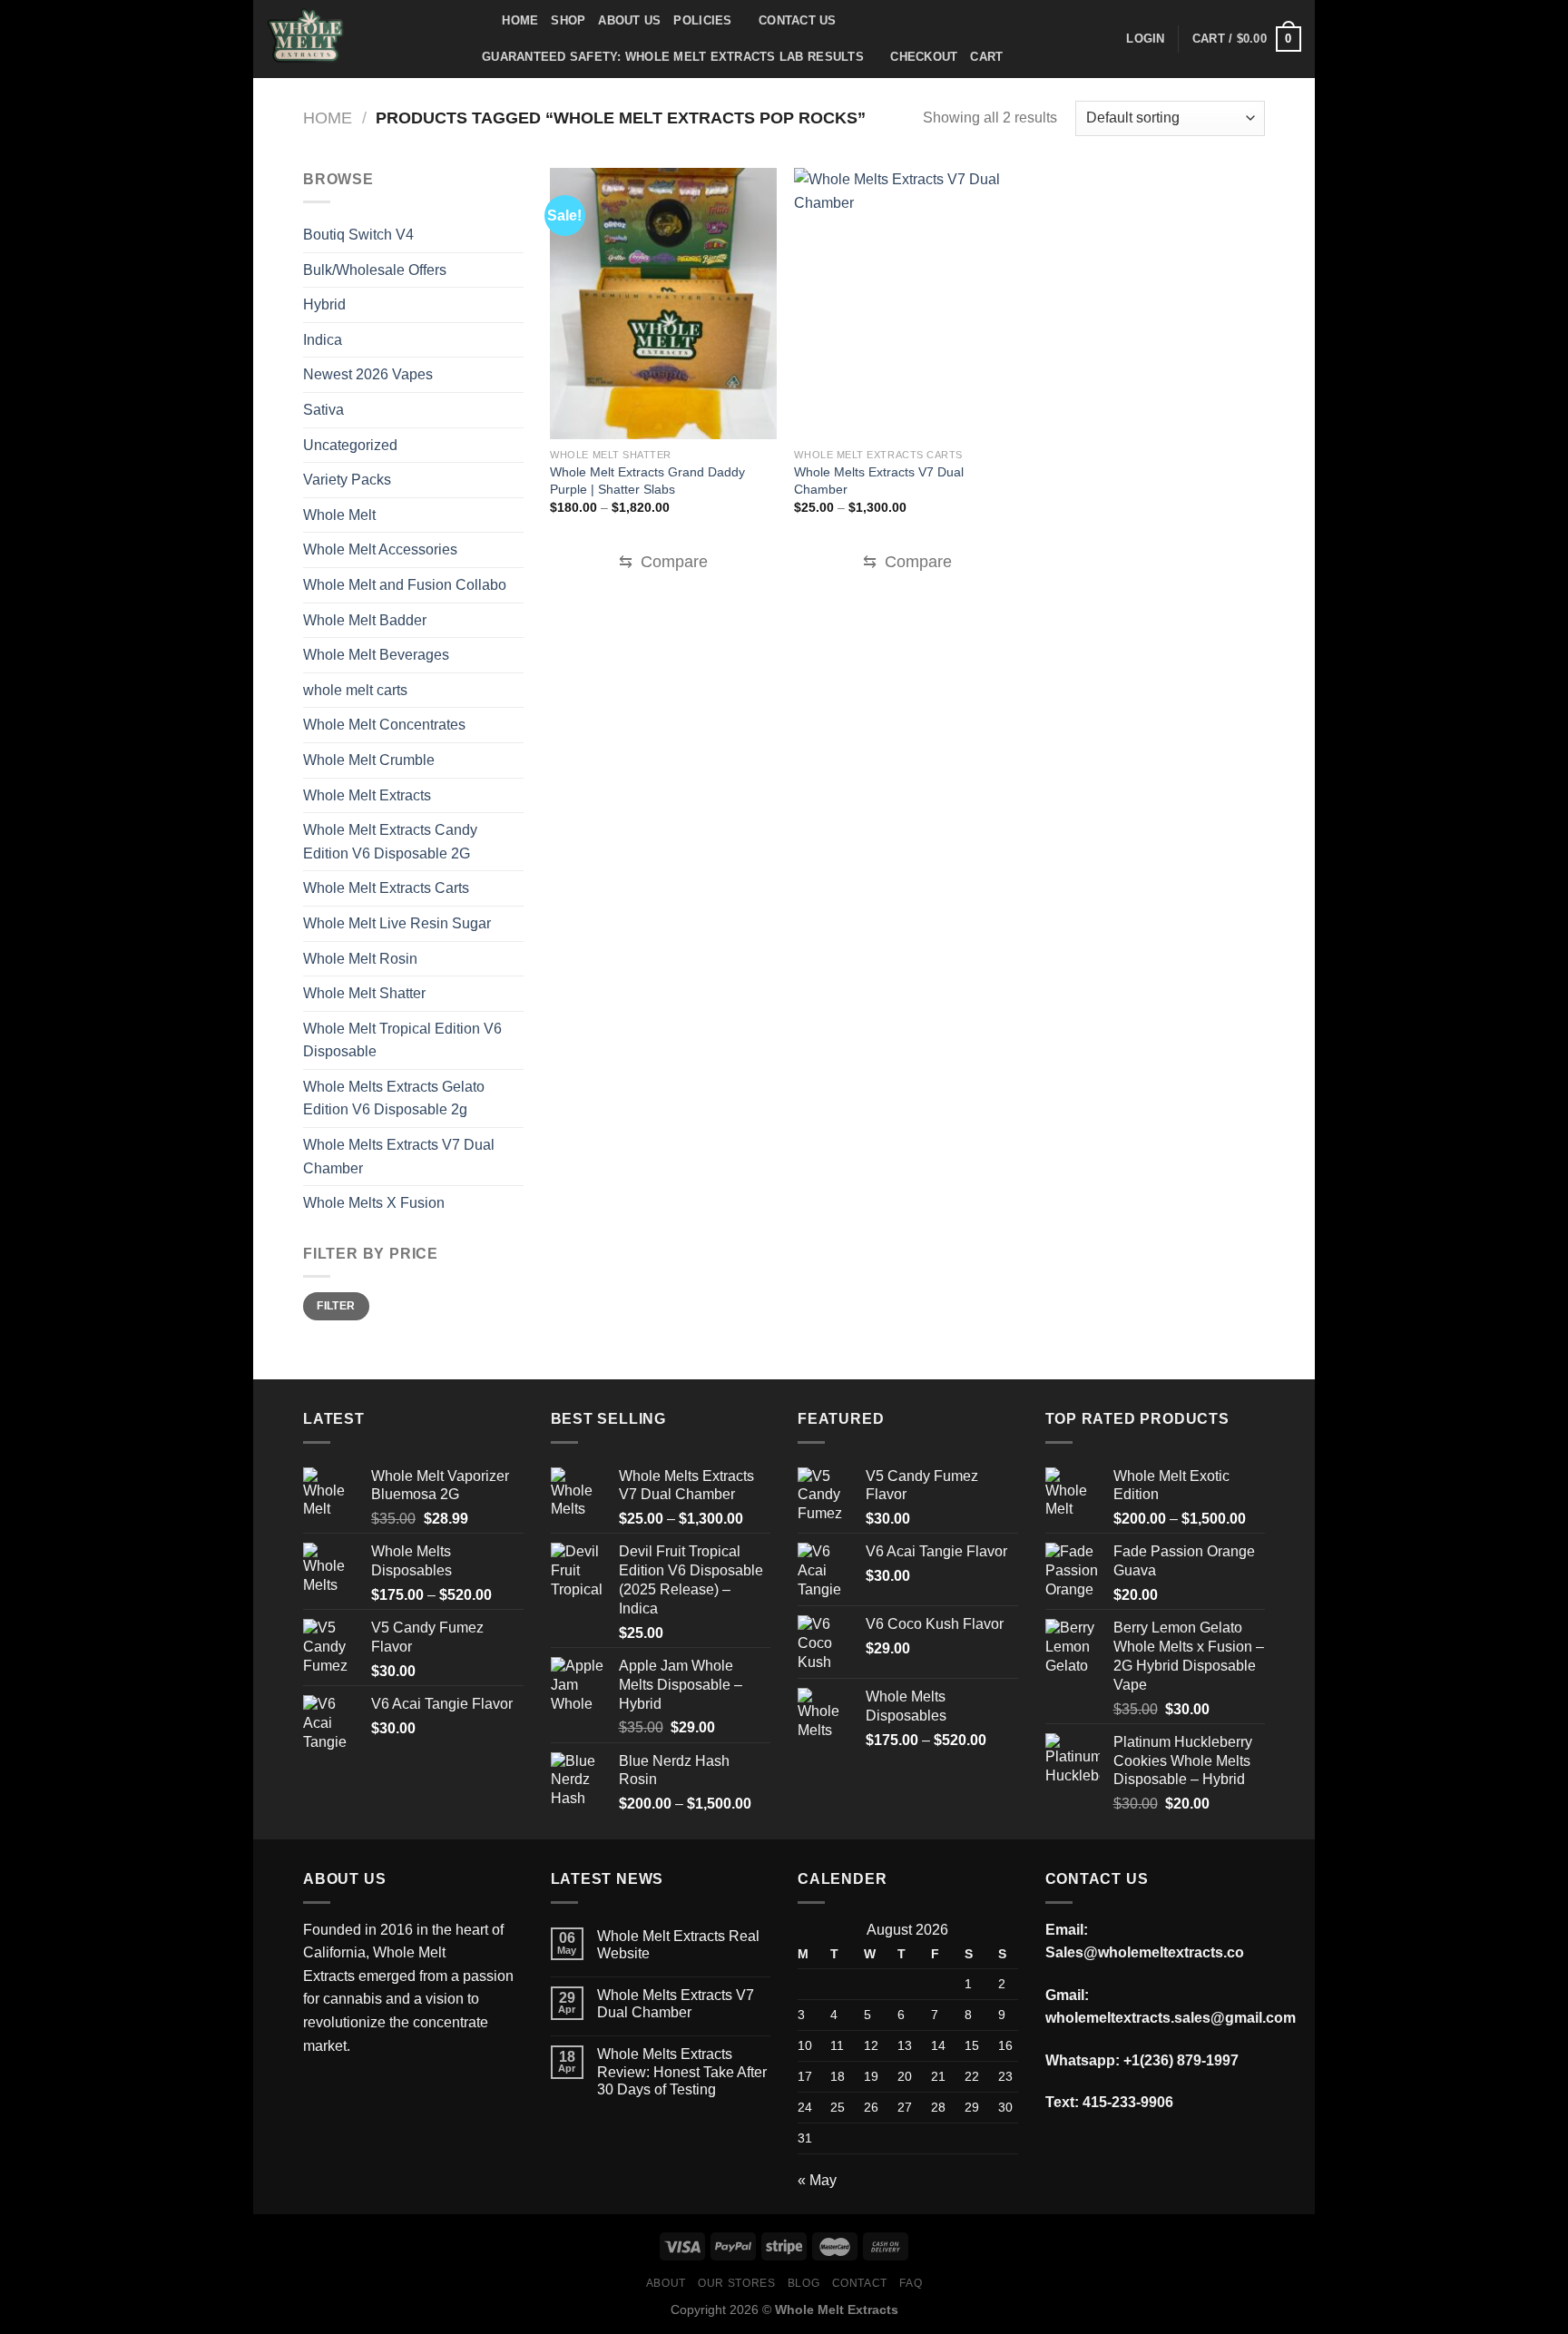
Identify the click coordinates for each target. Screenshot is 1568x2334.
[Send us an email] (418, 2091)
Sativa (323, 410)
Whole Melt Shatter (364, 993)
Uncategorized (350, 445)
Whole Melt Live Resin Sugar (397, 923)
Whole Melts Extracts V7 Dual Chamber (399, 1157)
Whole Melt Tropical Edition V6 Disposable (402, 1040)
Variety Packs (347, 480)
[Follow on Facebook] (320, 2091)
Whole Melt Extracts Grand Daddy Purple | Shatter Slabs (647, 481)
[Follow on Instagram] (353, 2091)
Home (520, 20)
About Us (629, 20)
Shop (568, 20)
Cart (986, 57)
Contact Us (798, 20)
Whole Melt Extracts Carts (386, 888)
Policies (702, 20)
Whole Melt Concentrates (384, 725)
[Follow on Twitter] (385, 2091)
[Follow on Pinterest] (451, 2091)
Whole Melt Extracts (367, 795)
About (666, 2283)
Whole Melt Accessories (380, 549)
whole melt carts (355, 690)
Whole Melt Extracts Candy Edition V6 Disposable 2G (390, 842)
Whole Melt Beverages (376, 655)
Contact (860, 2283)
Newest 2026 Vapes (368, 374)
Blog (804, 2283)
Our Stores (736, 2283)
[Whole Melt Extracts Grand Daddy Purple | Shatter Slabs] (663, 304)
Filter (336, 1306)
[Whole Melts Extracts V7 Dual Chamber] (907, 304)
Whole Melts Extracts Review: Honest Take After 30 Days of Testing (682, 2071)
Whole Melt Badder (365, 620)
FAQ (911, 2283)
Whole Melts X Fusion (374, 1203)
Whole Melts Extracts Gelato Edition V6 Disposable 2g (394, 1098)
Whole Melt (339, 515)
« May (817, 2180)
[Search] (482, 21)
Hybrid (324, 304)
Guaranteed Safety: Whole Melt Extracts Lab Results (673, 57)
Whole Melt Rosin (360, 959)
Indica (323, 340)
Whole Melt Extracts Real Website (678, 1945)
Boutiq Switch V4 (358, 235)
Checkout (924, 57)
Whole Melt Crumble (369, 760)
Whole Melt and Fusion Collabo (405, 585)
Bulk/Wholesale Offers (375, 270)
